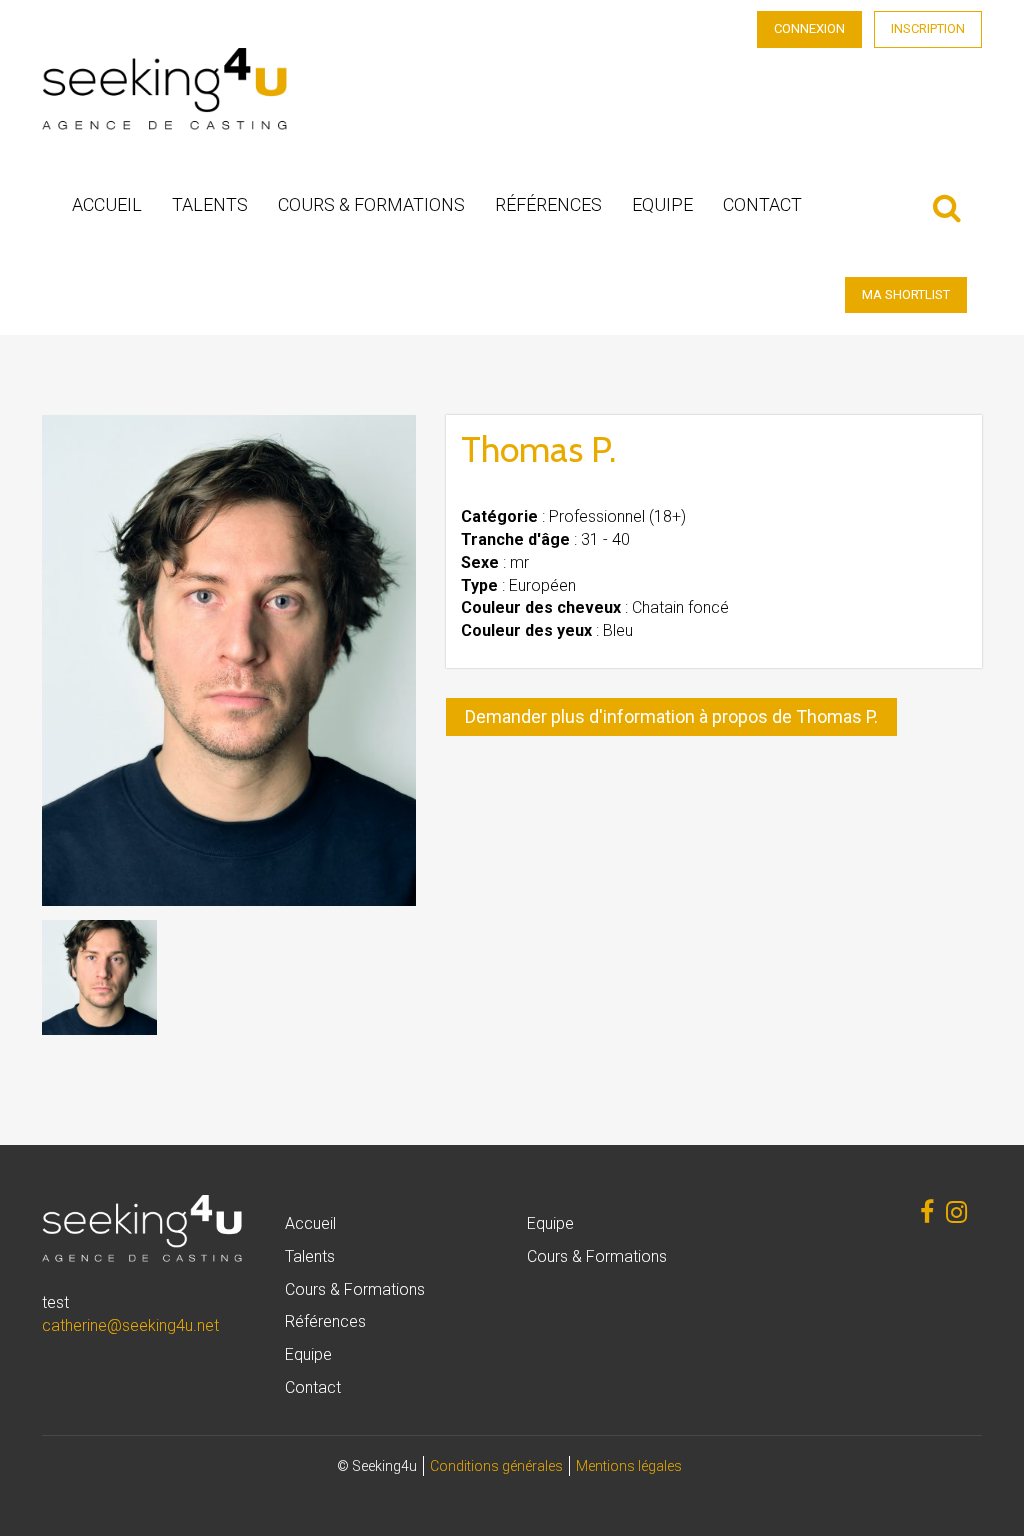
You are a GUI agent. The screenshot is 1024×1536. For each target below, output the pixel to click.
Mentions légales (629, 1466)
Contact (762, 204)
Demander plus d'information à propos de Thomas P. (671, 716)
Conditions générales (496, 1466)
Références (548, 204)
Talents (210, 204)
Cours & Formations (371, 204)
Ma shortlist (906, 294)
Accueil (107, 204)
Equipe (662, 204)
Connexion (809, 28)
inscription (928, 28)
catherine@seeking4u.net (130, 1325)
